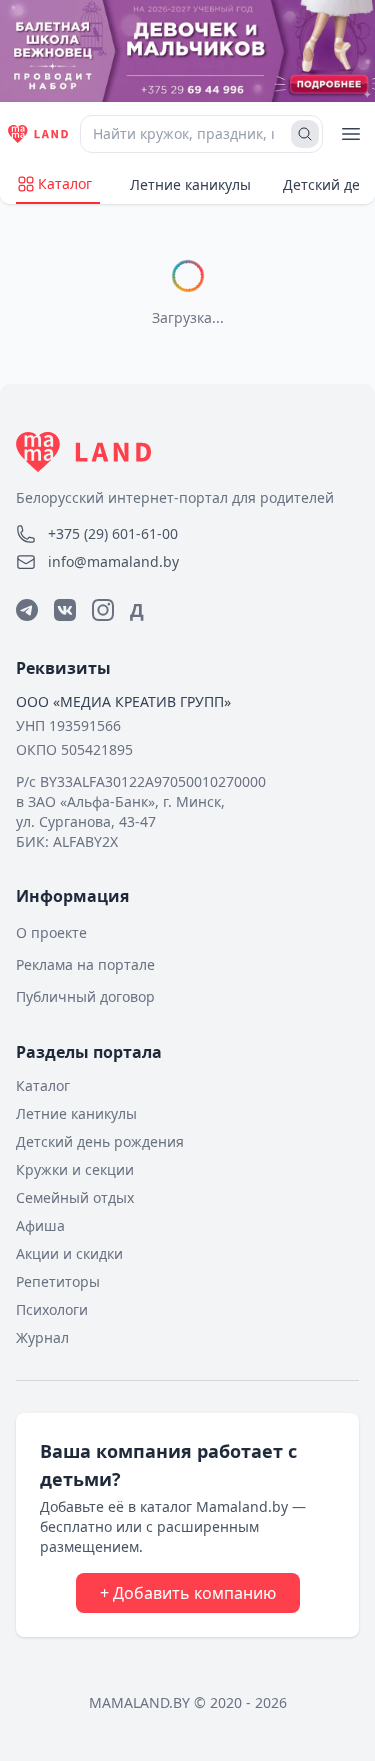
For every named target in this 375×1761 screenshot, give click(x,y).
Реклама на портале (85, 964)
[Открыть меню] (351, 134)
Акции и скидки (69, 1253)
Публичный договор (85, 996)
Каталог (65, 183)
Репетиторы (58, 1281)
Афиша (40, 1225)
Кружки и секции (75, 1169)
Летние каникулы (190, 184)
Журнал (42, 1337)
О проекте (51, 932)
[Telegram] (27, 610)
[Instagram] (103, 610)
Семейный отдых (75, 1197)
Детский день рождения (100, 1141)
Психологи (52, 1309)
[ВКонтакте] (65, 610)
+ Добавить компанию (188, 1593)
